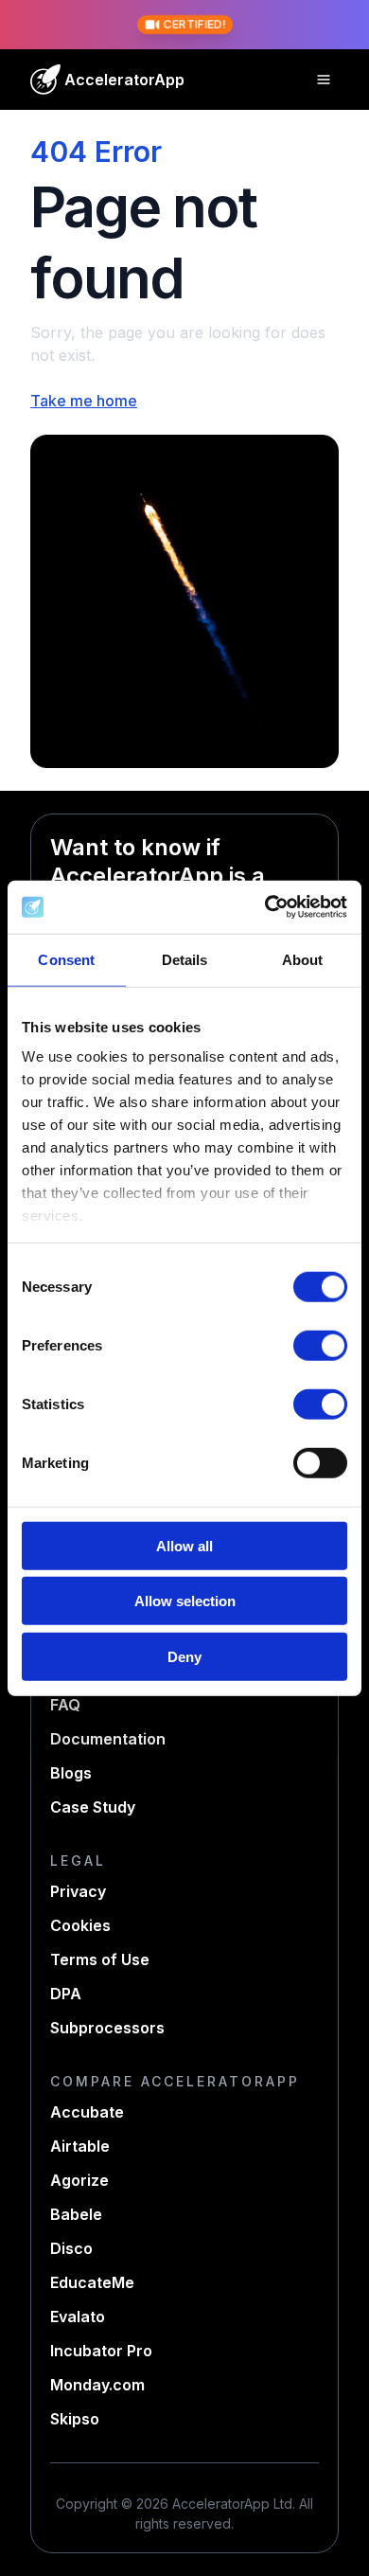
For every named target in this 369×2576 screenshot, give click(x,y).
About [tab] (303, 959)
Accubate (87, 2112)
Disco (71, 2248)
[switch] (320, 1345)
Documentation (108, 1739)
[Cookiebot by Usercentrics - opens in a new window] (265, 907)
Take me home (84, 401)
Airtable (80, 2146)
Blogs (71, 1773)
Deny (184, 1656)
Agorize (79, 2180)
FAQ (65, 1705)
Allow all (184, 1545)
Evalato (78, 2317)
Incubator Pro (101, 2351)
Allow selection (185, 1601)
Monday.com (97, 2385)
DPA (66, 1994)
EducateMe (92, 2282)
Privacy (78, 1891)
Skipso (75, 2419)
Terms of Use (100, 1959)
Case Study (93, 1807)
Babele (76, 2214)
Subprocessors (107, 2028)
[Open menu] (324, 80)
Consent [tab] (66, 959)
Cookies (80, 1925)
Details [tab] (185, 959)
